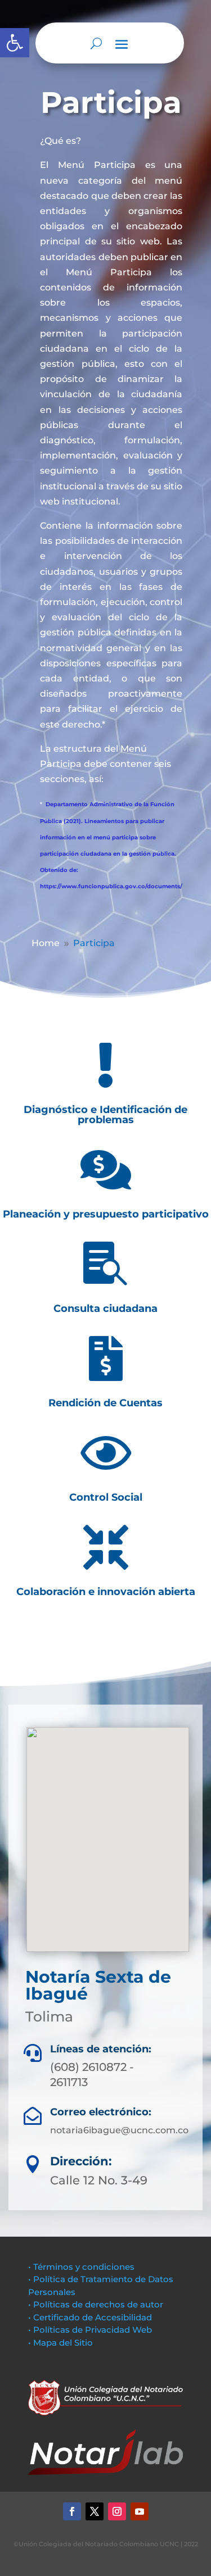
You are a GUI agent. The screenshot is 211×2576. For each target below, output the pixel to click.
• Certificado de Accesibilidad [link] (90, 2317)
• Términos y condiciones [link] (81, 2267)
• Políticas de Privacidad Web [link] (90, 2330)
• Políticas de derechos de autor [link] (96, 2304)
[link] (15, 43)
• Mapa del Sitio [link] (62, 2343)
